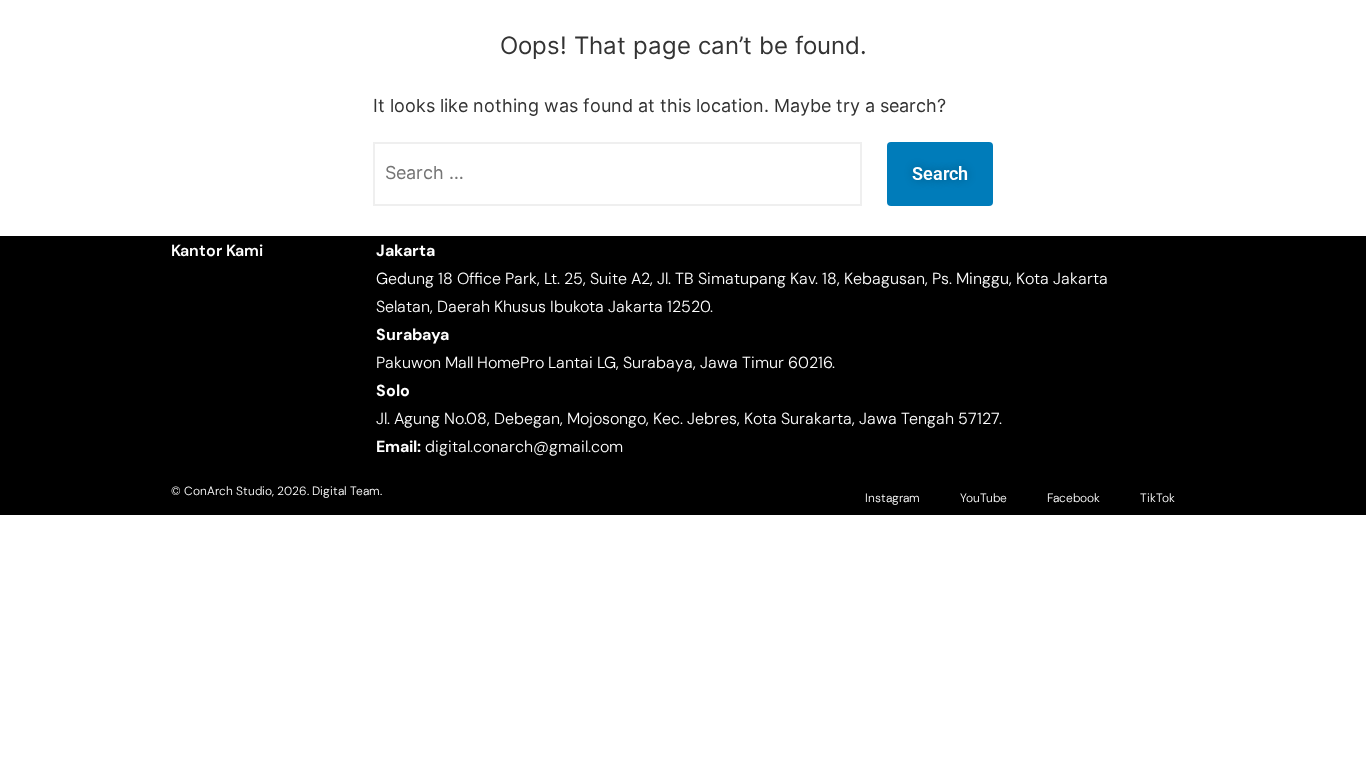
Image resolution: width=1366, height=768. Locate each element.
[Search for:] (617, 174)
